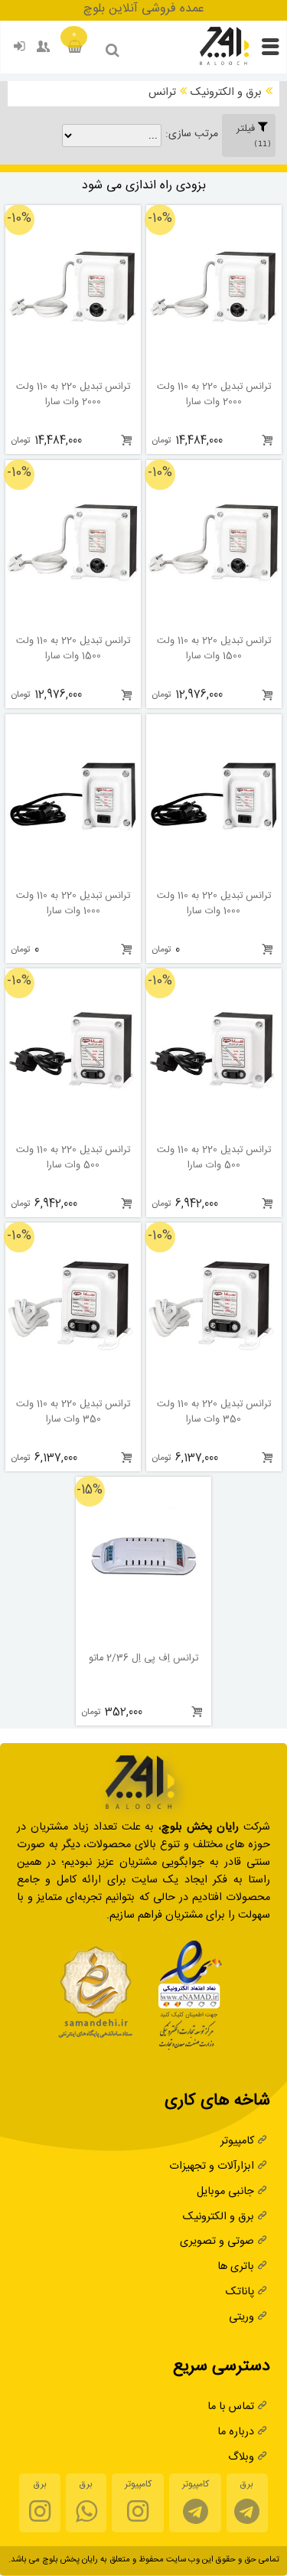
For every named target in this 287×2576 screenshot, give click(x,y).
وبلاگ (241, 2458)
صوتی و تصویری (217, 2243)
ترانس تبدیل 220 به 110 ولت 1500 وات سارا (214, 650)
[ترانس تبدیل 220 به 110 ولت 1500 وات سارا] (214, 620)
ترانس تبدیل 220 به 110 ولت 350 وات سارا (214, 1413)
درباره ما (236, 2433)
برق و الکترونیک (226, 94)
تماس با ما (231, 2408)
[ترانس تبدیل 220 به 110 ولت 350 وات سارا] (214, 1384)
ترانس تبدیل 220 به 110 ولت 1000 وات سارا (214, 905)
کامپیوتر (237, 2142)
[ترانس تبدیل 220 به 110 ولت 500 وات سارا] (214, 1130)
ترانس (162, 94)
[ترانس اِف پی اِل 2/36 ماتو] (143, 1638)
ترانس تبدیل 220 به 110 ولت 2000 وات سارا (214, 396)
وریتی (241, 2318)
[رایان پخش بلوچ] (224, 64)
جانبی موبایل (225, 2193)
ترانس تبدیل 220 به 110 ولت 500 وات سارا (214, 1159)
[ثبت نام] (44, 50)
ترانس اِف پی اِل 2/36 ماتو (143, 1660)
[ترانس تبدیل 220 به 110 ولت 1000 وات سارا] (214, 875)
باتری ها (236, 2268)
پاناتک (240, 2293)
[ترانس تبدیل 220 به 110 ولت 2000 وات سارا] (214, 366)
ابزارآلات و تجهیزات (212, 2168)
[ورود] (20, 50)
